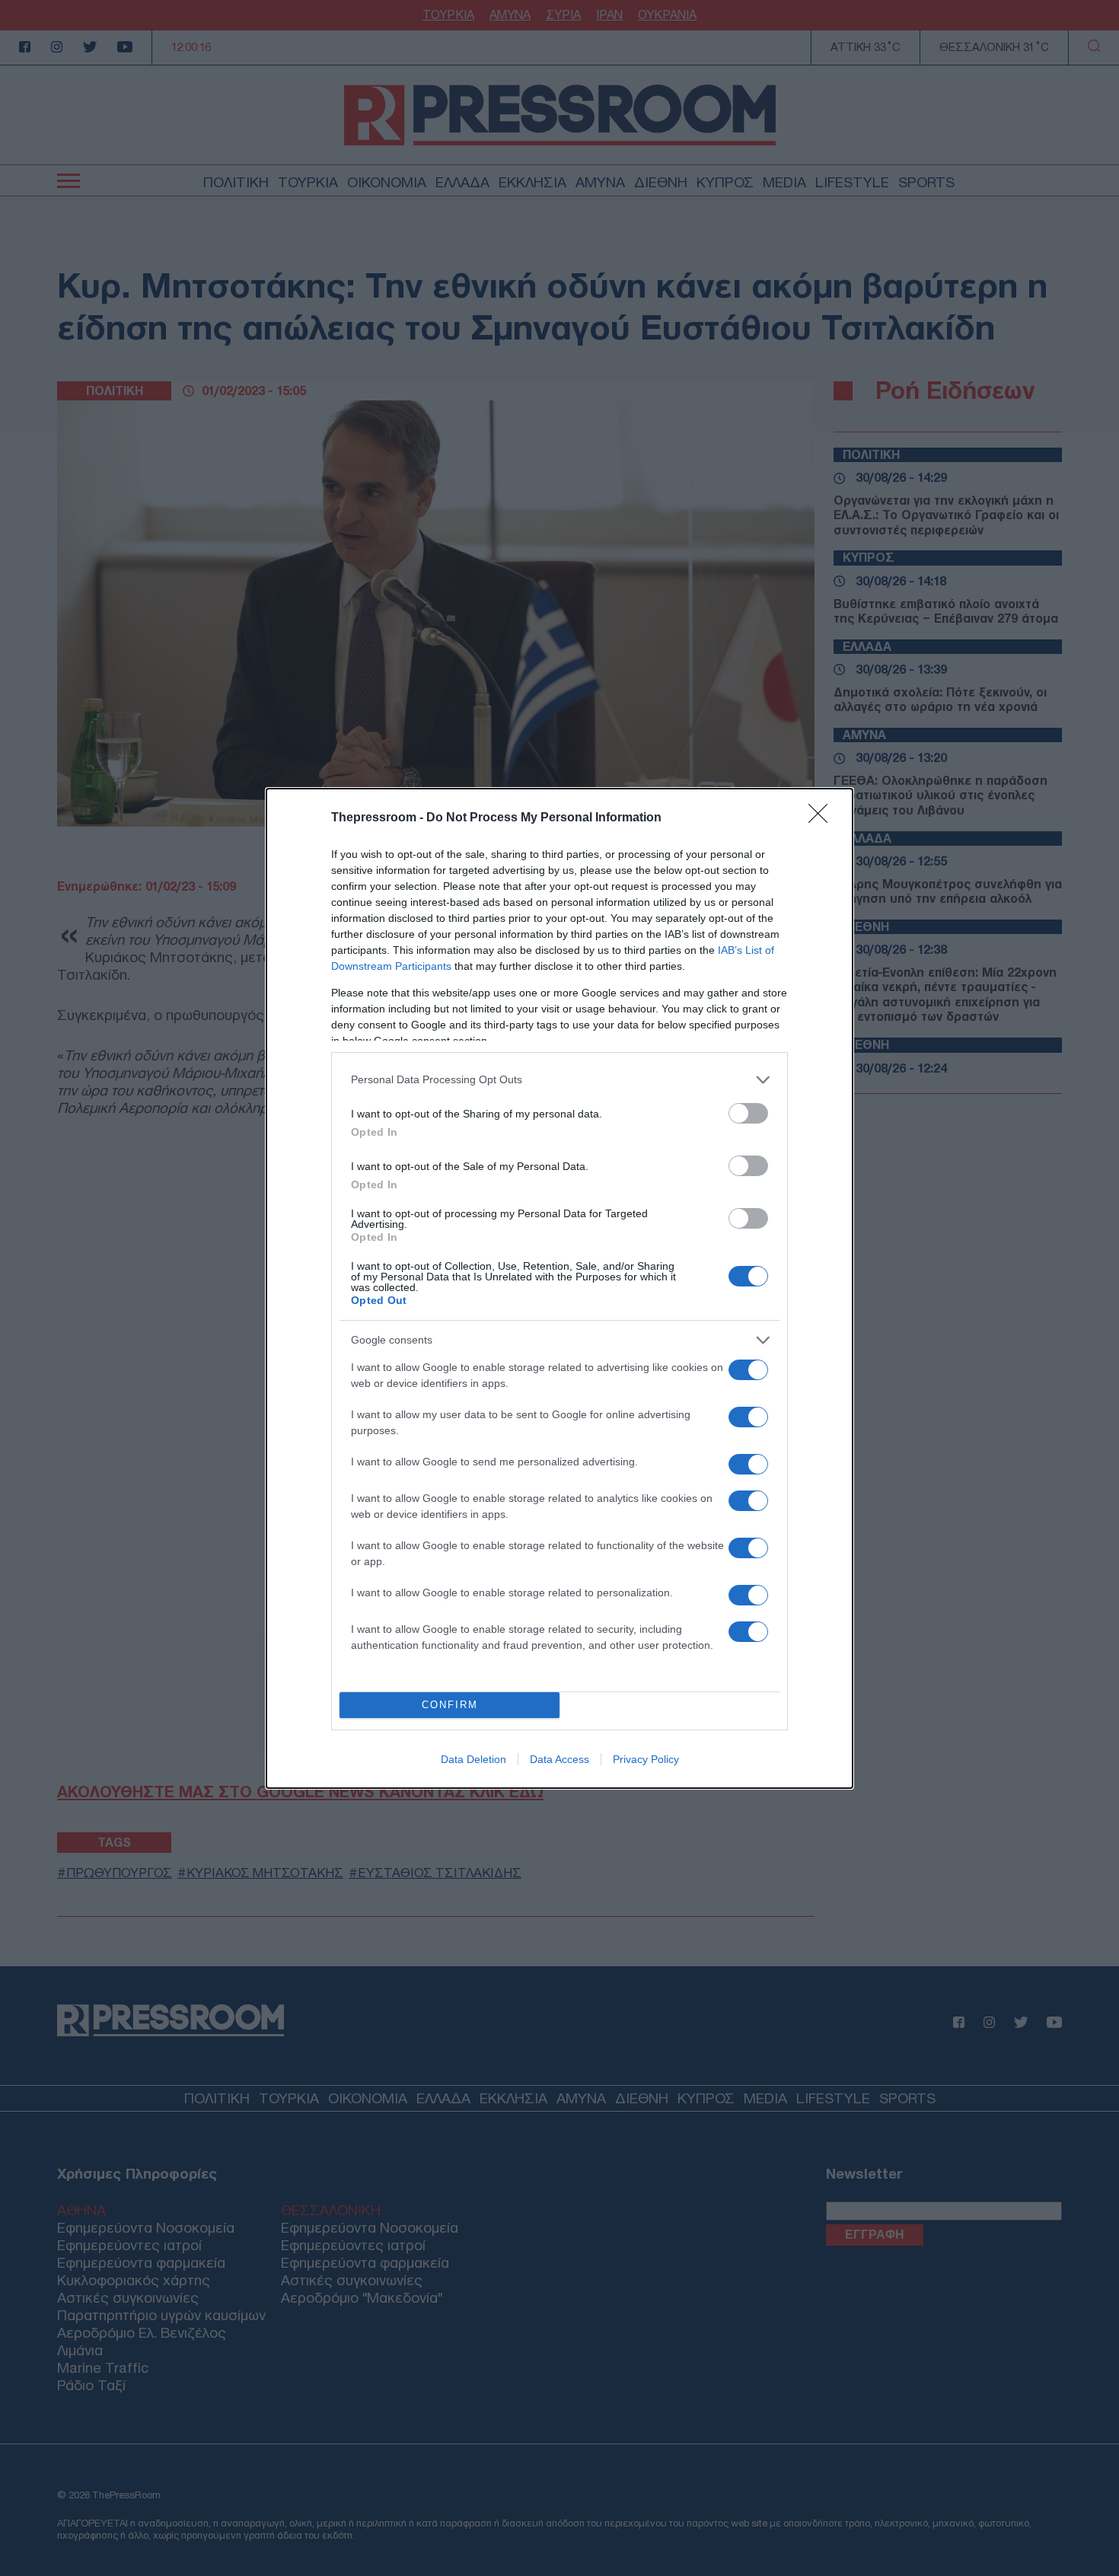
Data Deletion (473, 1759)
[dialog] (559, 1288)
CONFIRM (450, 1705)
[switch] (748, 1113)
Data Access (559, 1759)
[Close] (823, 818)
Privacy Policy (646, 1759)
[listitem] (559, 1080)
